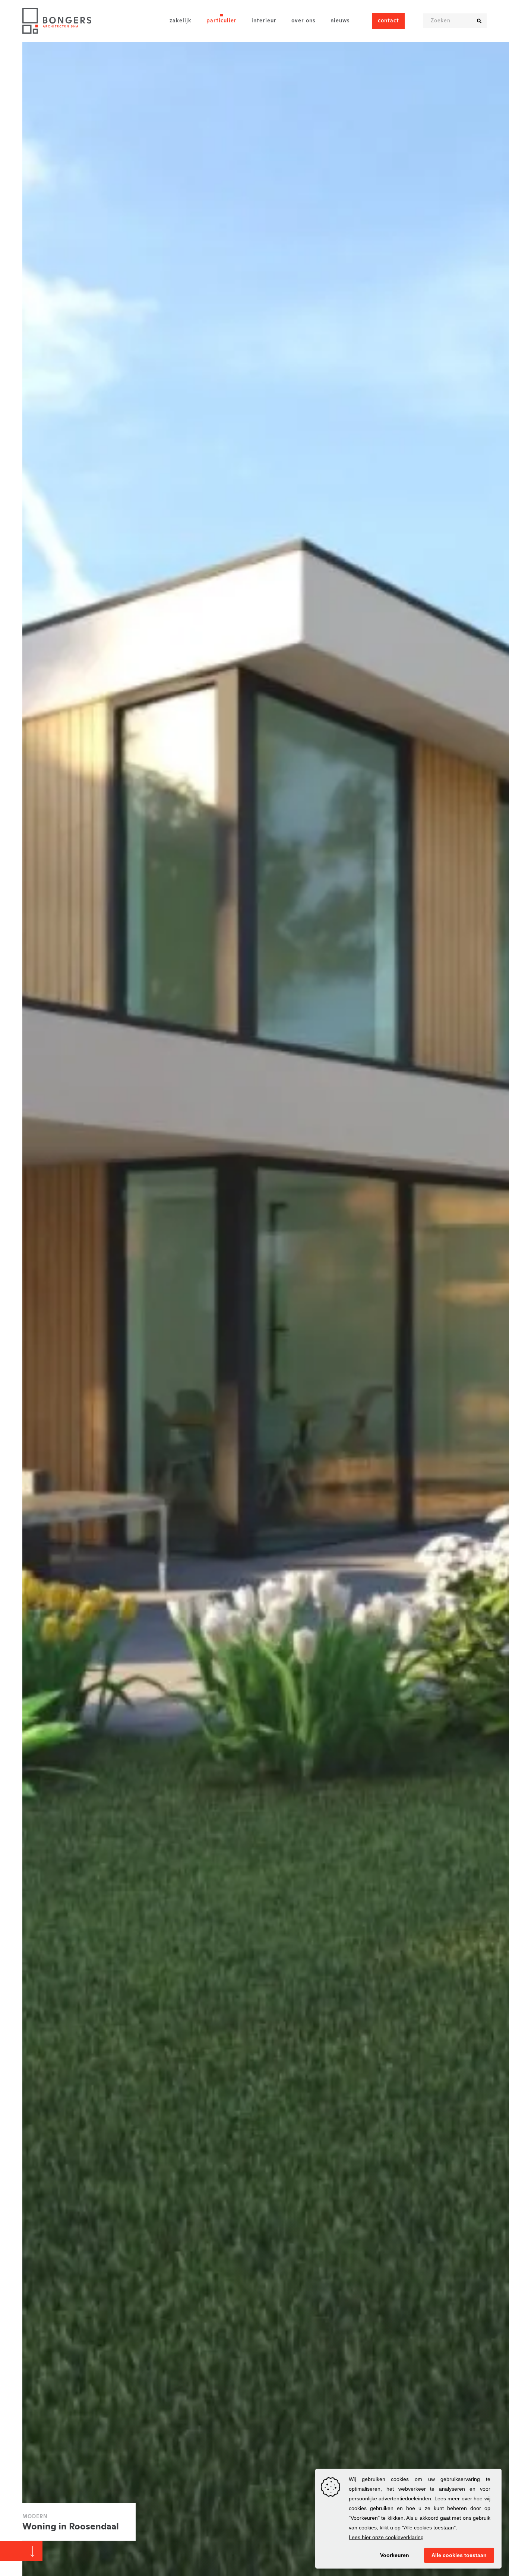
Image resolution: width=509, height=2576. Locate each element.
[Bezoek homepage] (57, 21)
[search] (479, 21)
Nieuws (340, 21)
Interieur (264, 21)
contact (388, 21)
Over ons (303, 21)
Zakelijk (181, 21)
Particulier (222, 21)
